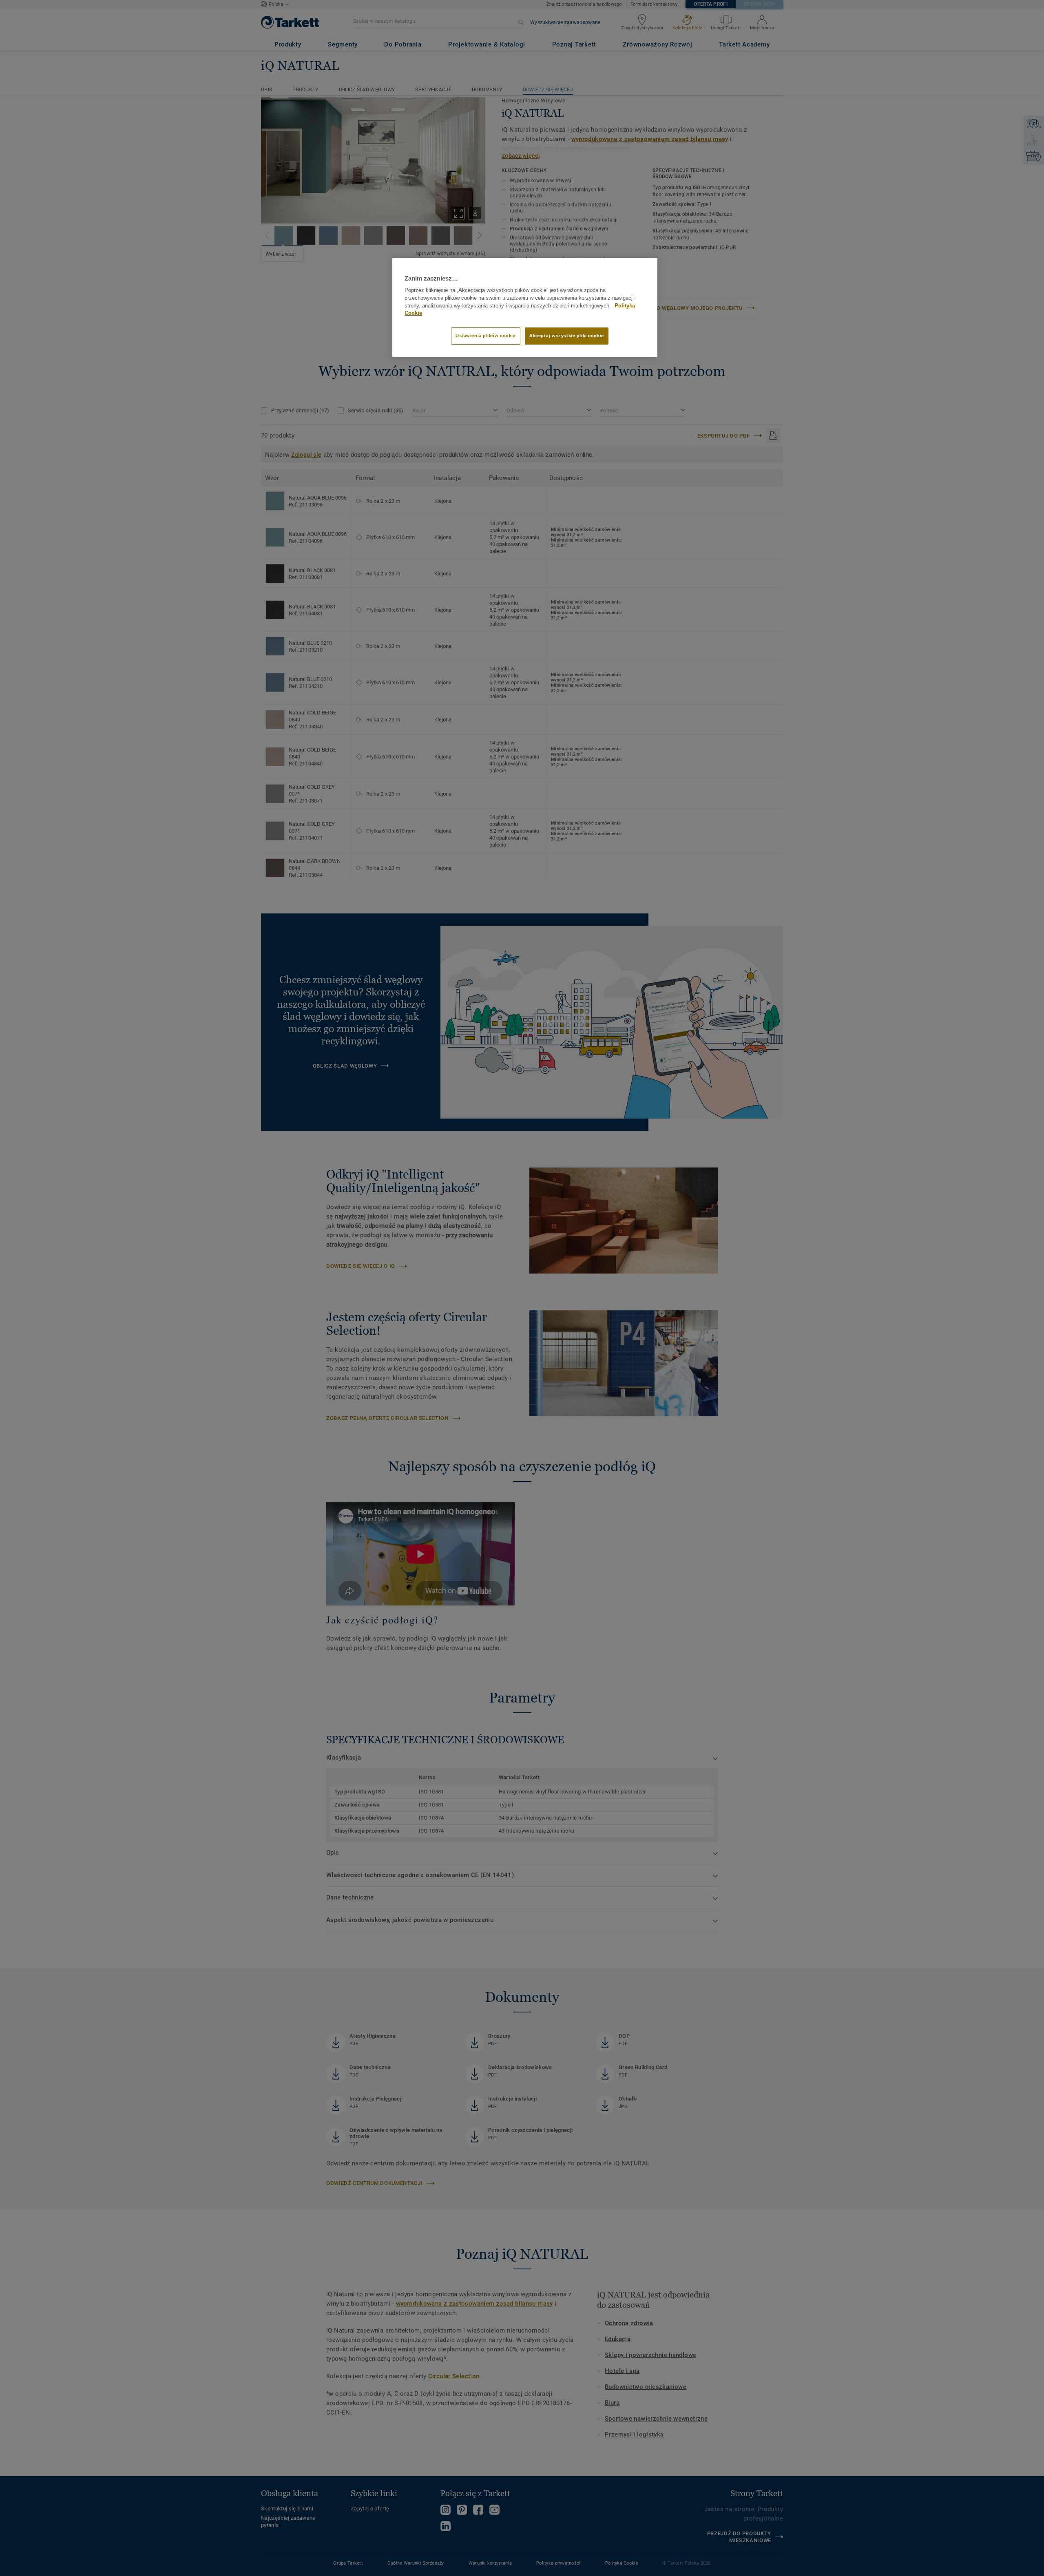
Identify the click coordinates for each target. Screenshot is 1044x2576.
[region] (525, 307)
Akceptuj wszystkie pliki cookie (567, 336)
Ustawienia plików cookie (486, 336)
